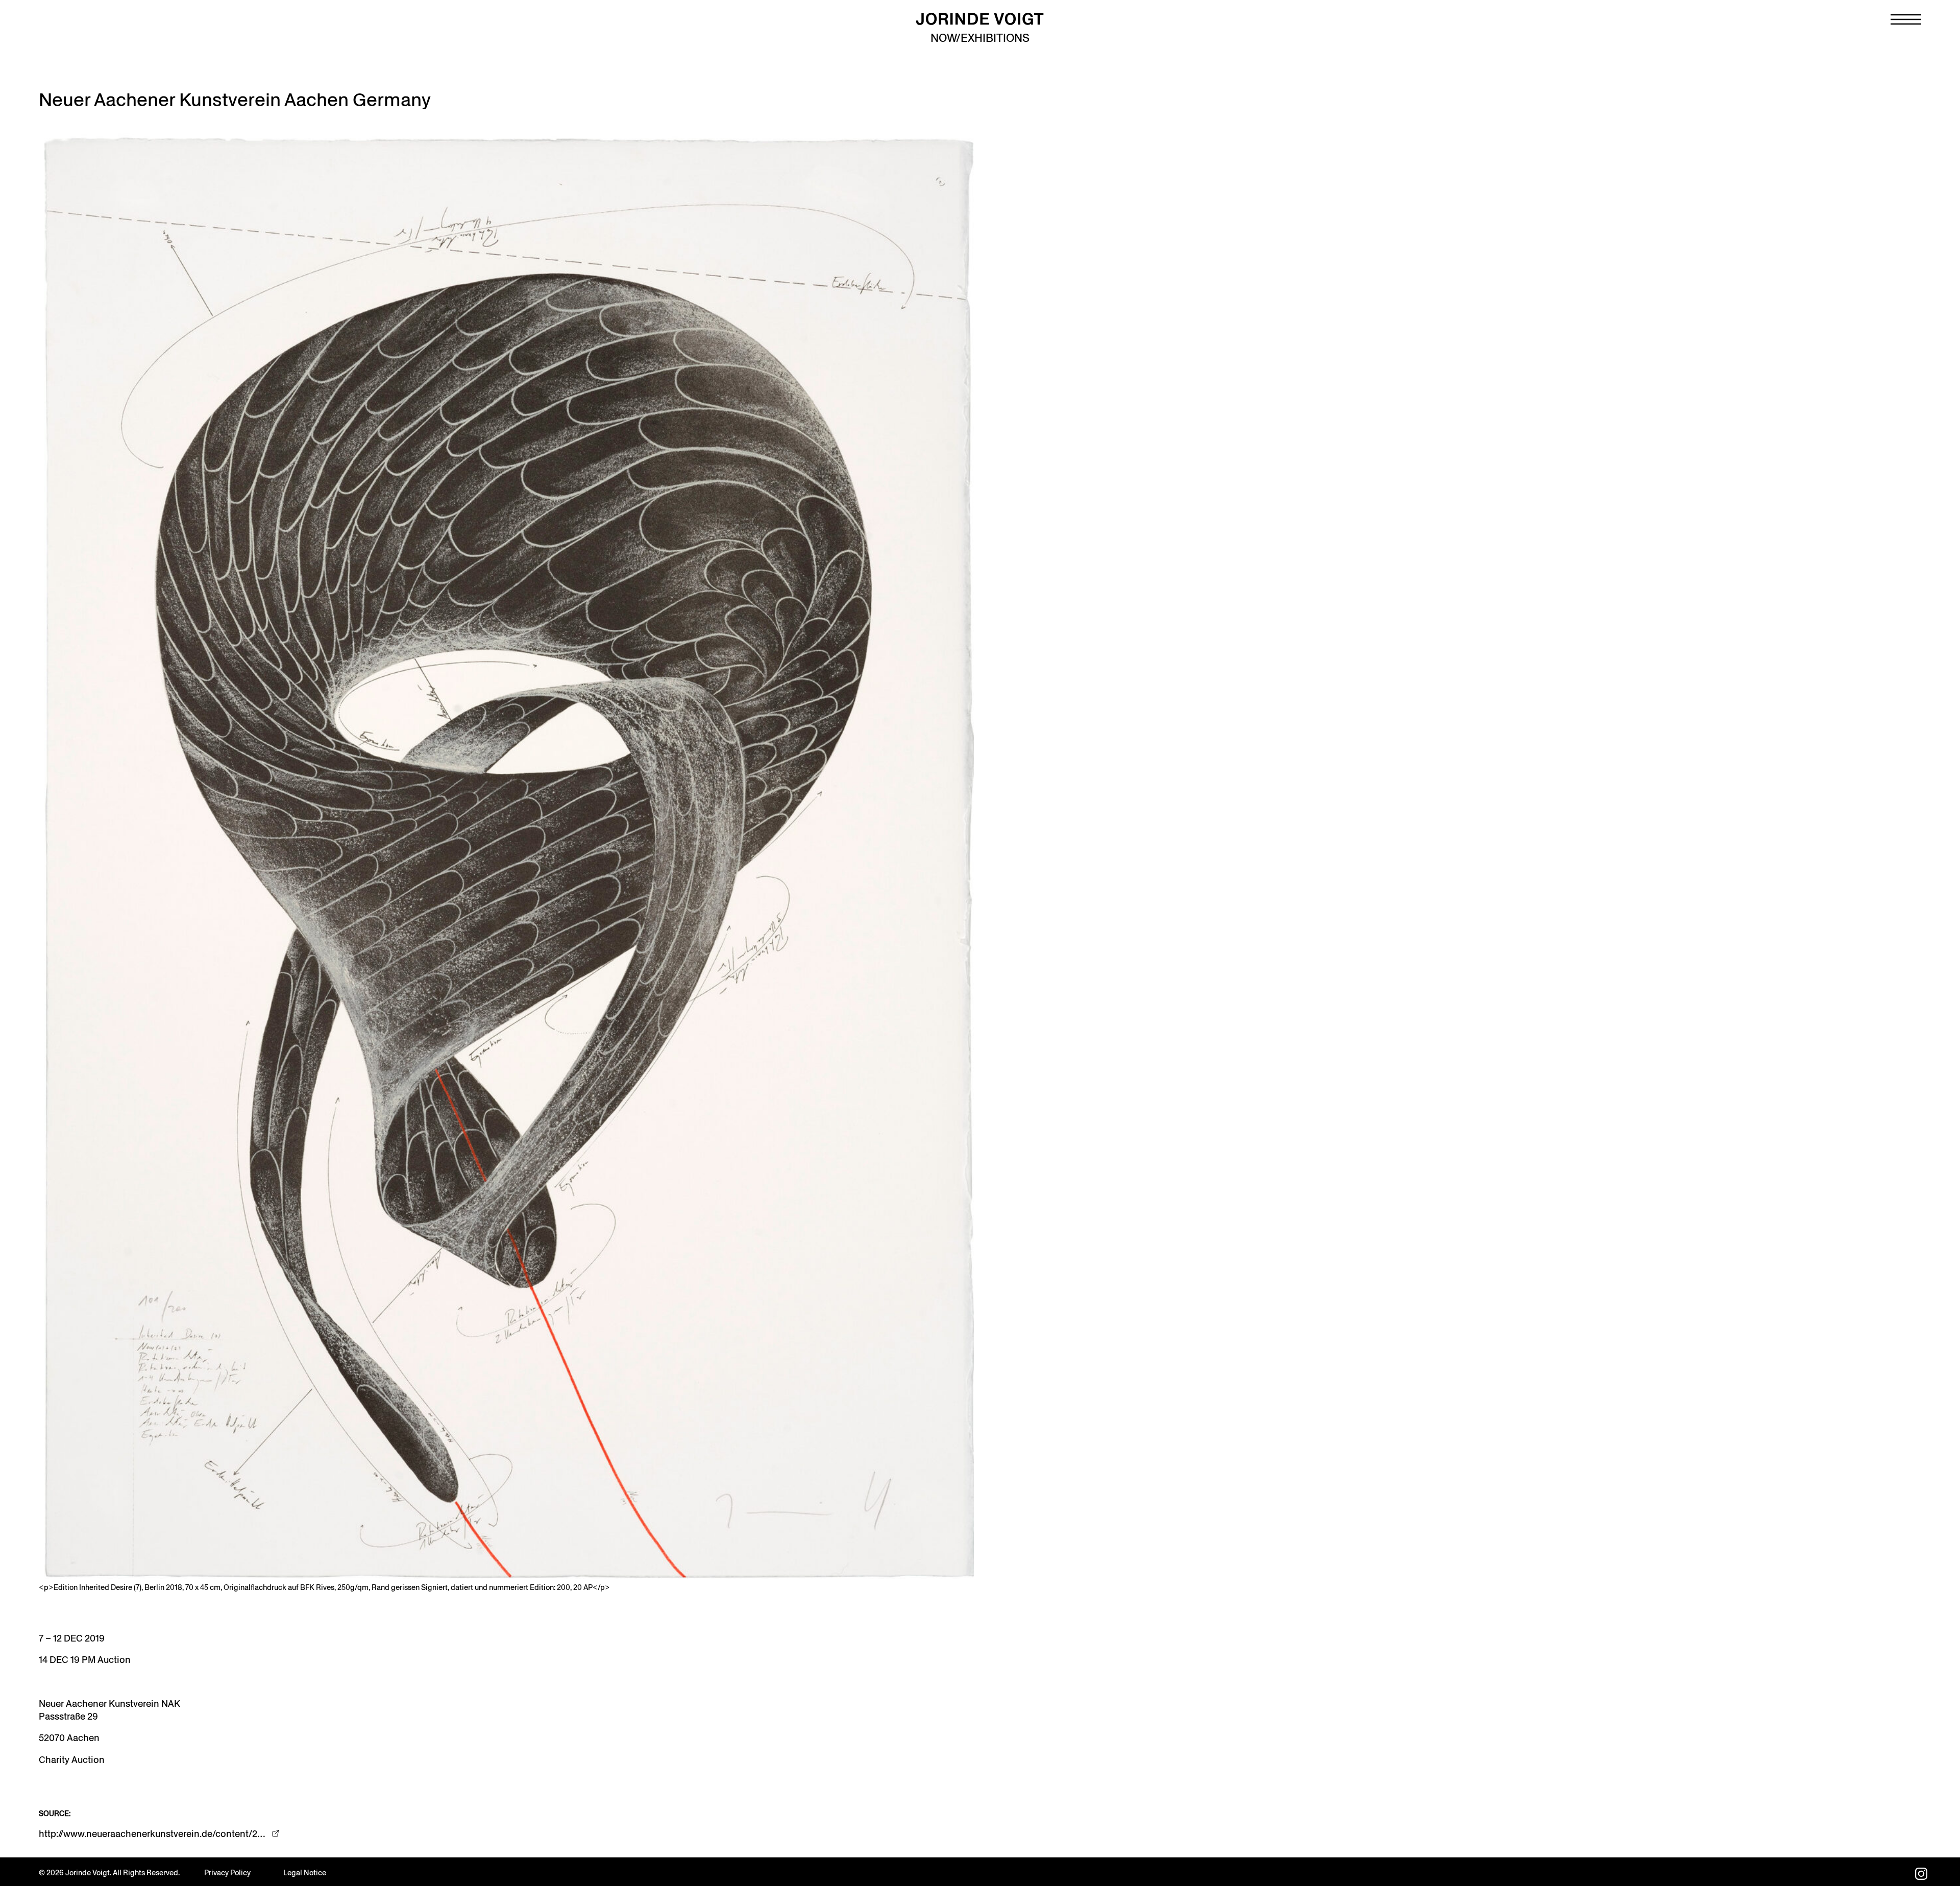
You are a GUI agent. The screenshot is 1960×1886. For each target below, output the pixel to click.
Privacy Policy (227, 1873)
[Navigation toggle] (1906, 19)
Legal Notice (305, 1873)
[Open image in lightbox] (506, 856)
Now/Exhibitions (980, 38)
